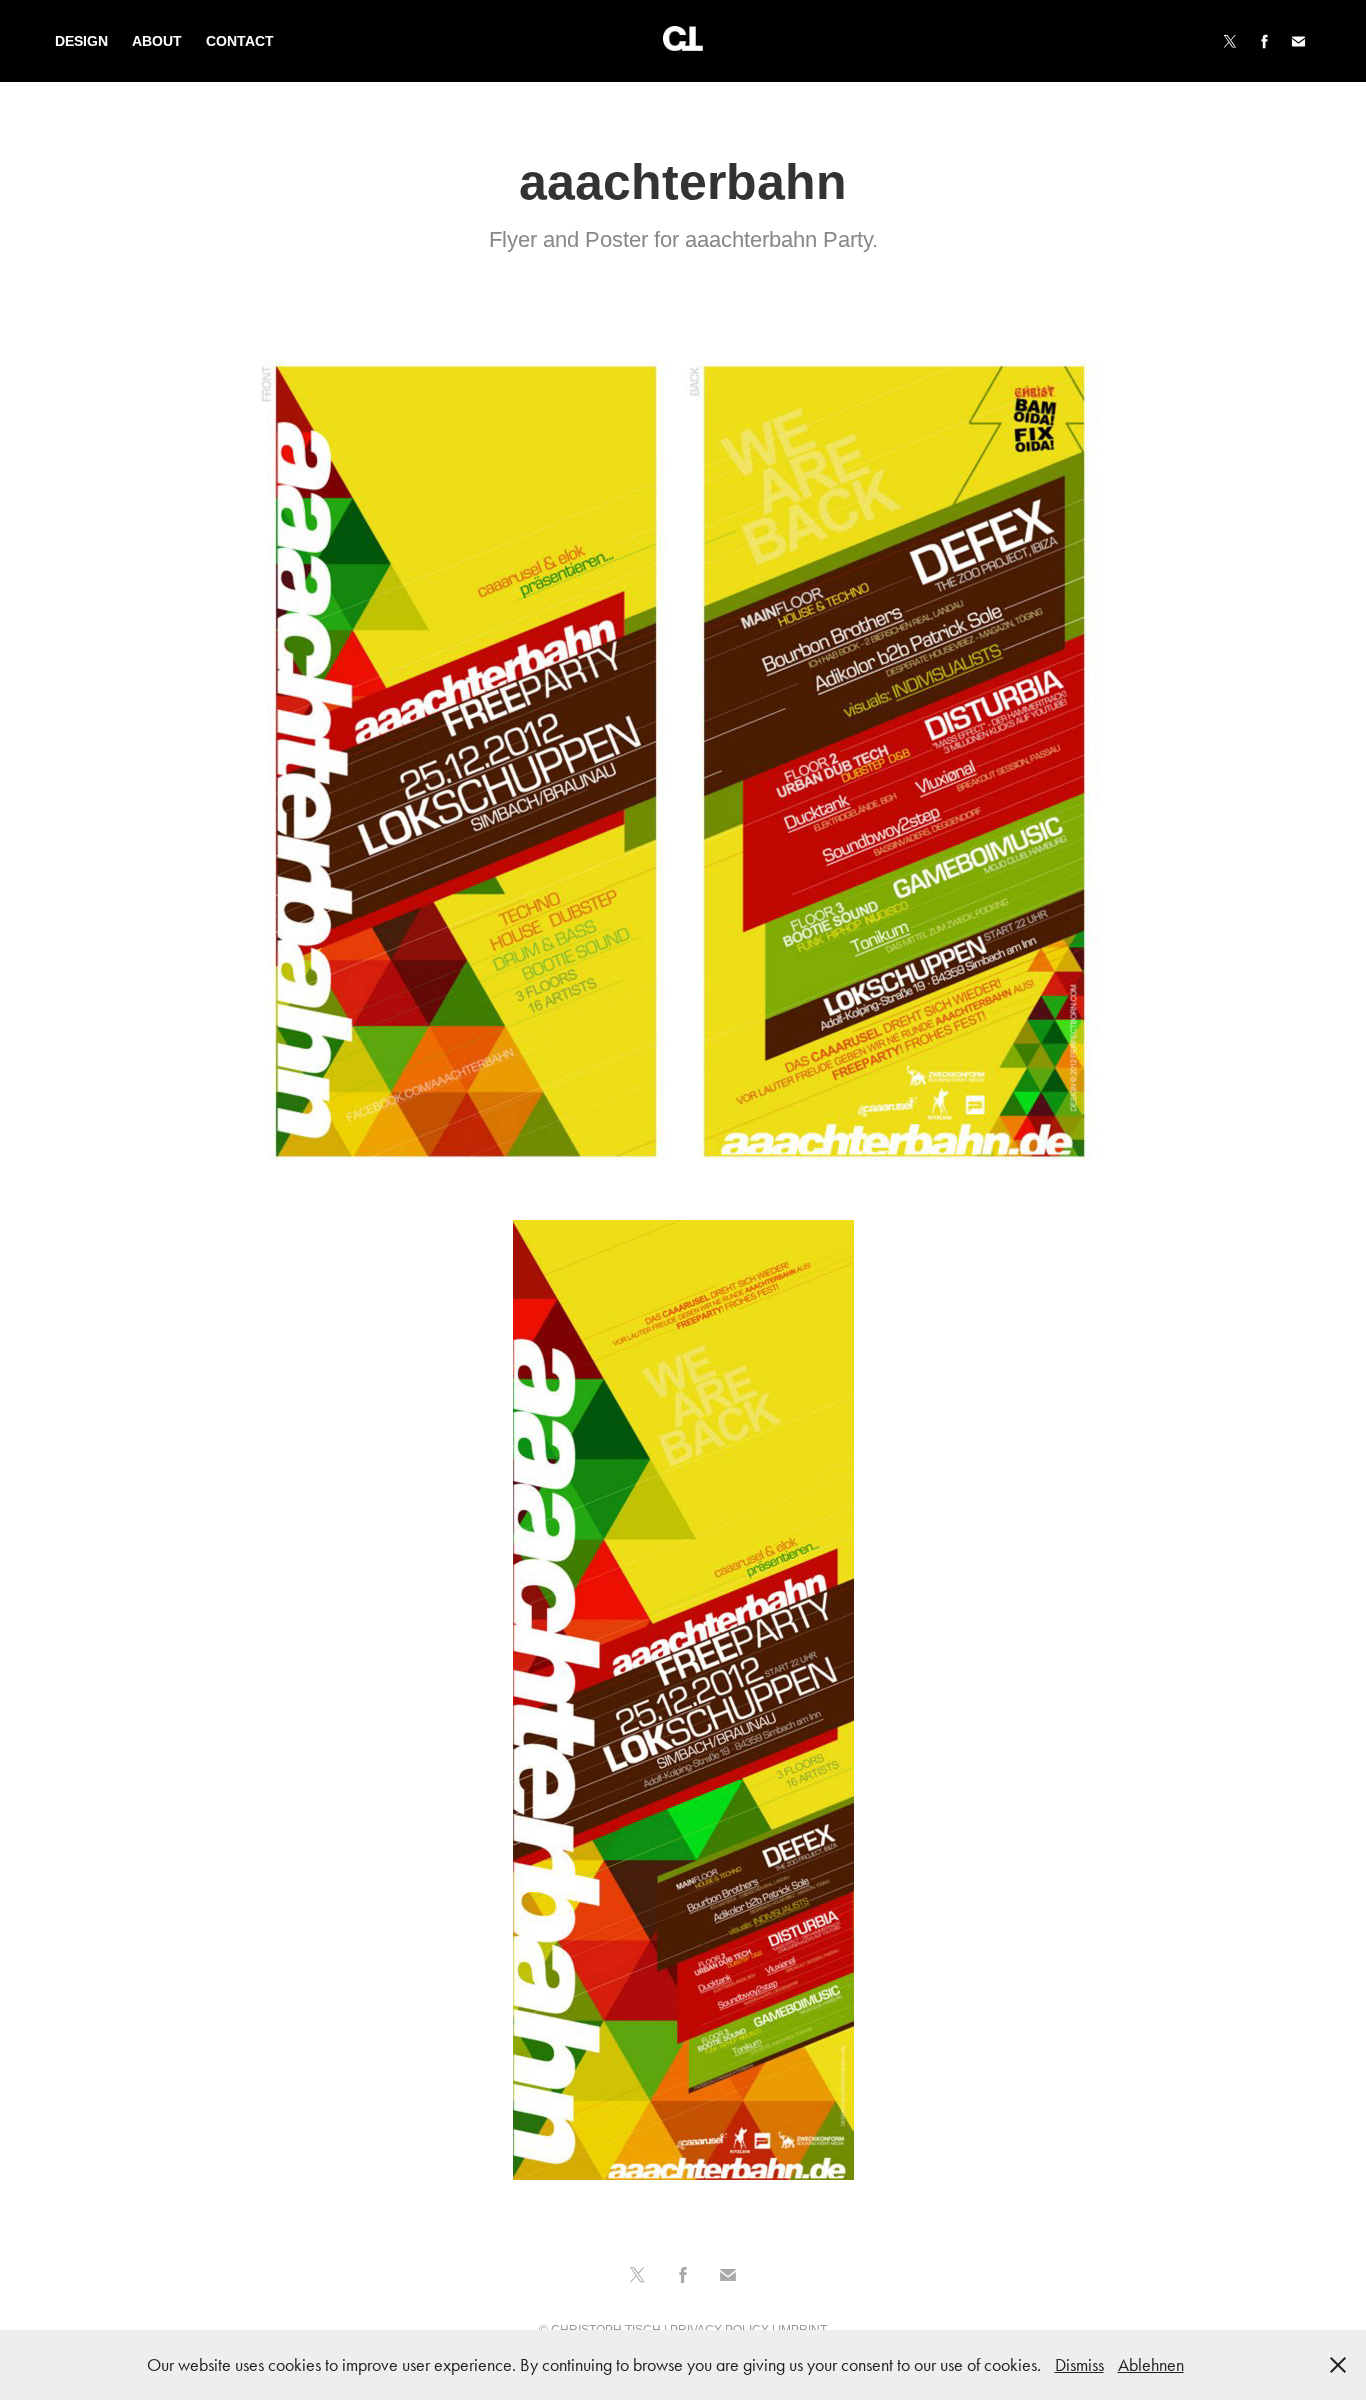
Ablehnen (1151, 2365)
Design (81, 41)
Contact (240, 41)
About (157, 41)
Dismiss (1079, 2365)
